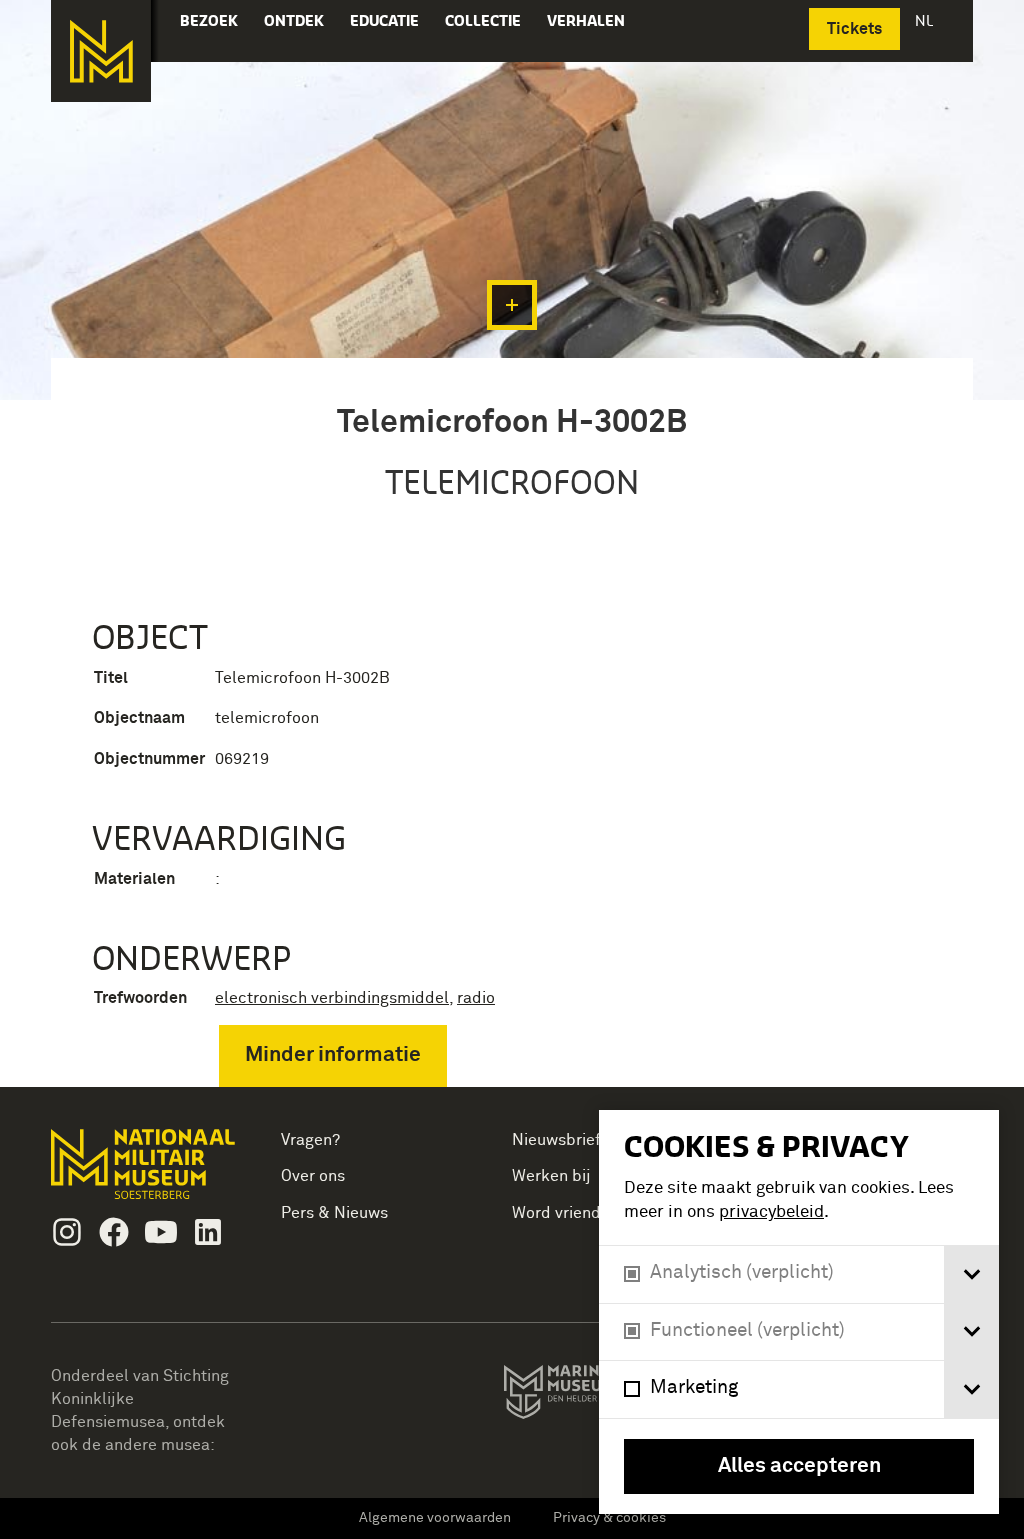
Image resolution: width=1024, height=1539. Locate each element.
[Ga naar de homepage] (101, 51)
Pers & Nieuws (334, 1213)
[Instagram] (67, 1232)
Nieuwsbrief (556, 1140)
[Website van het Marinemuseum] (596, 1396)
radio (476, 998)
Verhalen (586, 20)
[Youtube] (161, 1232)
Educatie (384, 20)
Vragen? (310, 1140)
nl (926, 20)
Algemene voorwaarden (435, 1518)
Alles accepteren (799, 1466)
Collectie (483, 20)
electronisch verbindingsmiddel (332, 998)
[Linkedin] (208, 1232)
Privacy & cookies (609, 1518)
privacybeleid (771, 1212)
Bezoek (209, 20)
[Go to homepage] (145, 1172)
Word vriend (556, 1213)
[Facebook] (114, 1232)
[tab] (971, 1274)
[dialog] (799, 1312)
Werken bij (551, 1176)
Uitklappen (512, 305)
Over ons (313, 1176)
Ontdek (294, 20)
